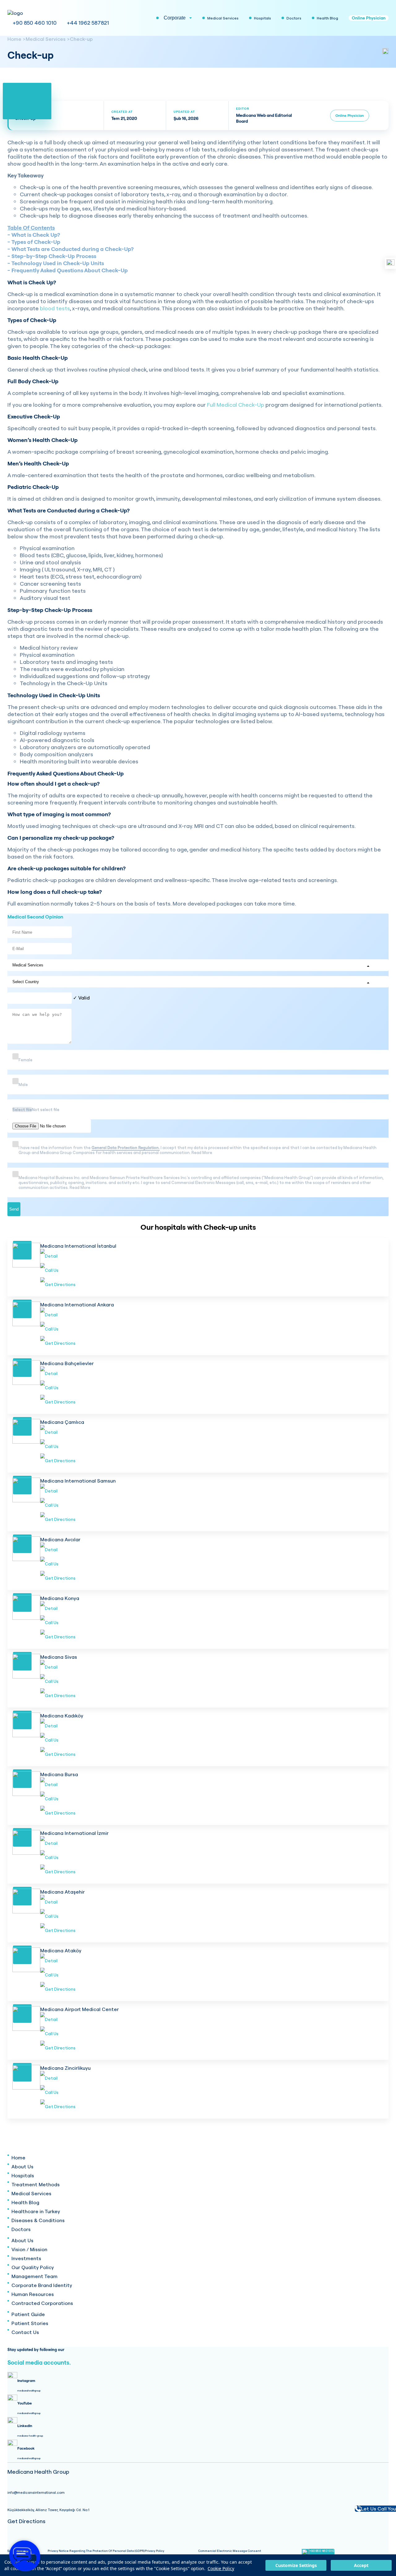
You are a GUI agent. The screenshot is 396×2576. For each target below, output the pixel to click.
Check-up (81, 39)
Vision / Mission (29, 2249)
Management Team (34, 2276)
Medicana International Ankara (77, 1305)
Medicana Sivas (59, 1657)
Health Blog (25, 2202)
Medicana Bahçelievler (67, 1363)
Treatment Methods (36, 2184)
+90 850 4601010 (322, 2551)
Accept (361, 2565)
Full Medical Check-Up (236, 405)
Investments (26, 2258)
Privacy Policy (155, 2551)
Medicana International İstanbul (78, 1246)
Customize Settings (296, 2565)
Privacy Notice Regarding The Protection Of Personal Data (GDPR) (96, 2551)
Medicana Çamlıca (62, 1422)
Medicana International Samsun (78, 1481)
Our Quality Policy (33, 2267)
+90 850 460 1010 (35, 23)
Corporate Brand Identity (42, 2285)
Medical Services (46, 39)
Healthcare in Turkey (36, 2211)
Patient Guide (28, 2314)
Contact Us (25, 2332)
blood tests (55, 308)
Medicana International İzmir (74, 1833)
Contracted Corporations (42, 2303)
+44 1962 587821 (88, 23)
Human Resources (33, 2294)
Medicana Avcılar (60, 1539)
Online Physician (369, 18)
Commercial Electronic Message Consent (230, 2551)
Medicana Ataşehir (62, 1892)
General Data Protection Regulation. (126, 1148)
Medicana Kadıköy (62, 1716)
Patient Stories (30, 2323)
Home (14, 39)
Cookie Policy (221, 2568)
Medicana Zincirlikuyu (65, 2068)
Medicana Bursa (59, 1774)
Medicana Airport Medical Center (80, 2009)
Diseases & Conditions (38, 2220)
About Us (22, 2166)
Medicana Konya (60, 1598)
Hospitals (23, 2175)
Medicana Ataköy (61, 1950)
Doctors (21, 2229)
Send (14, 1209)
